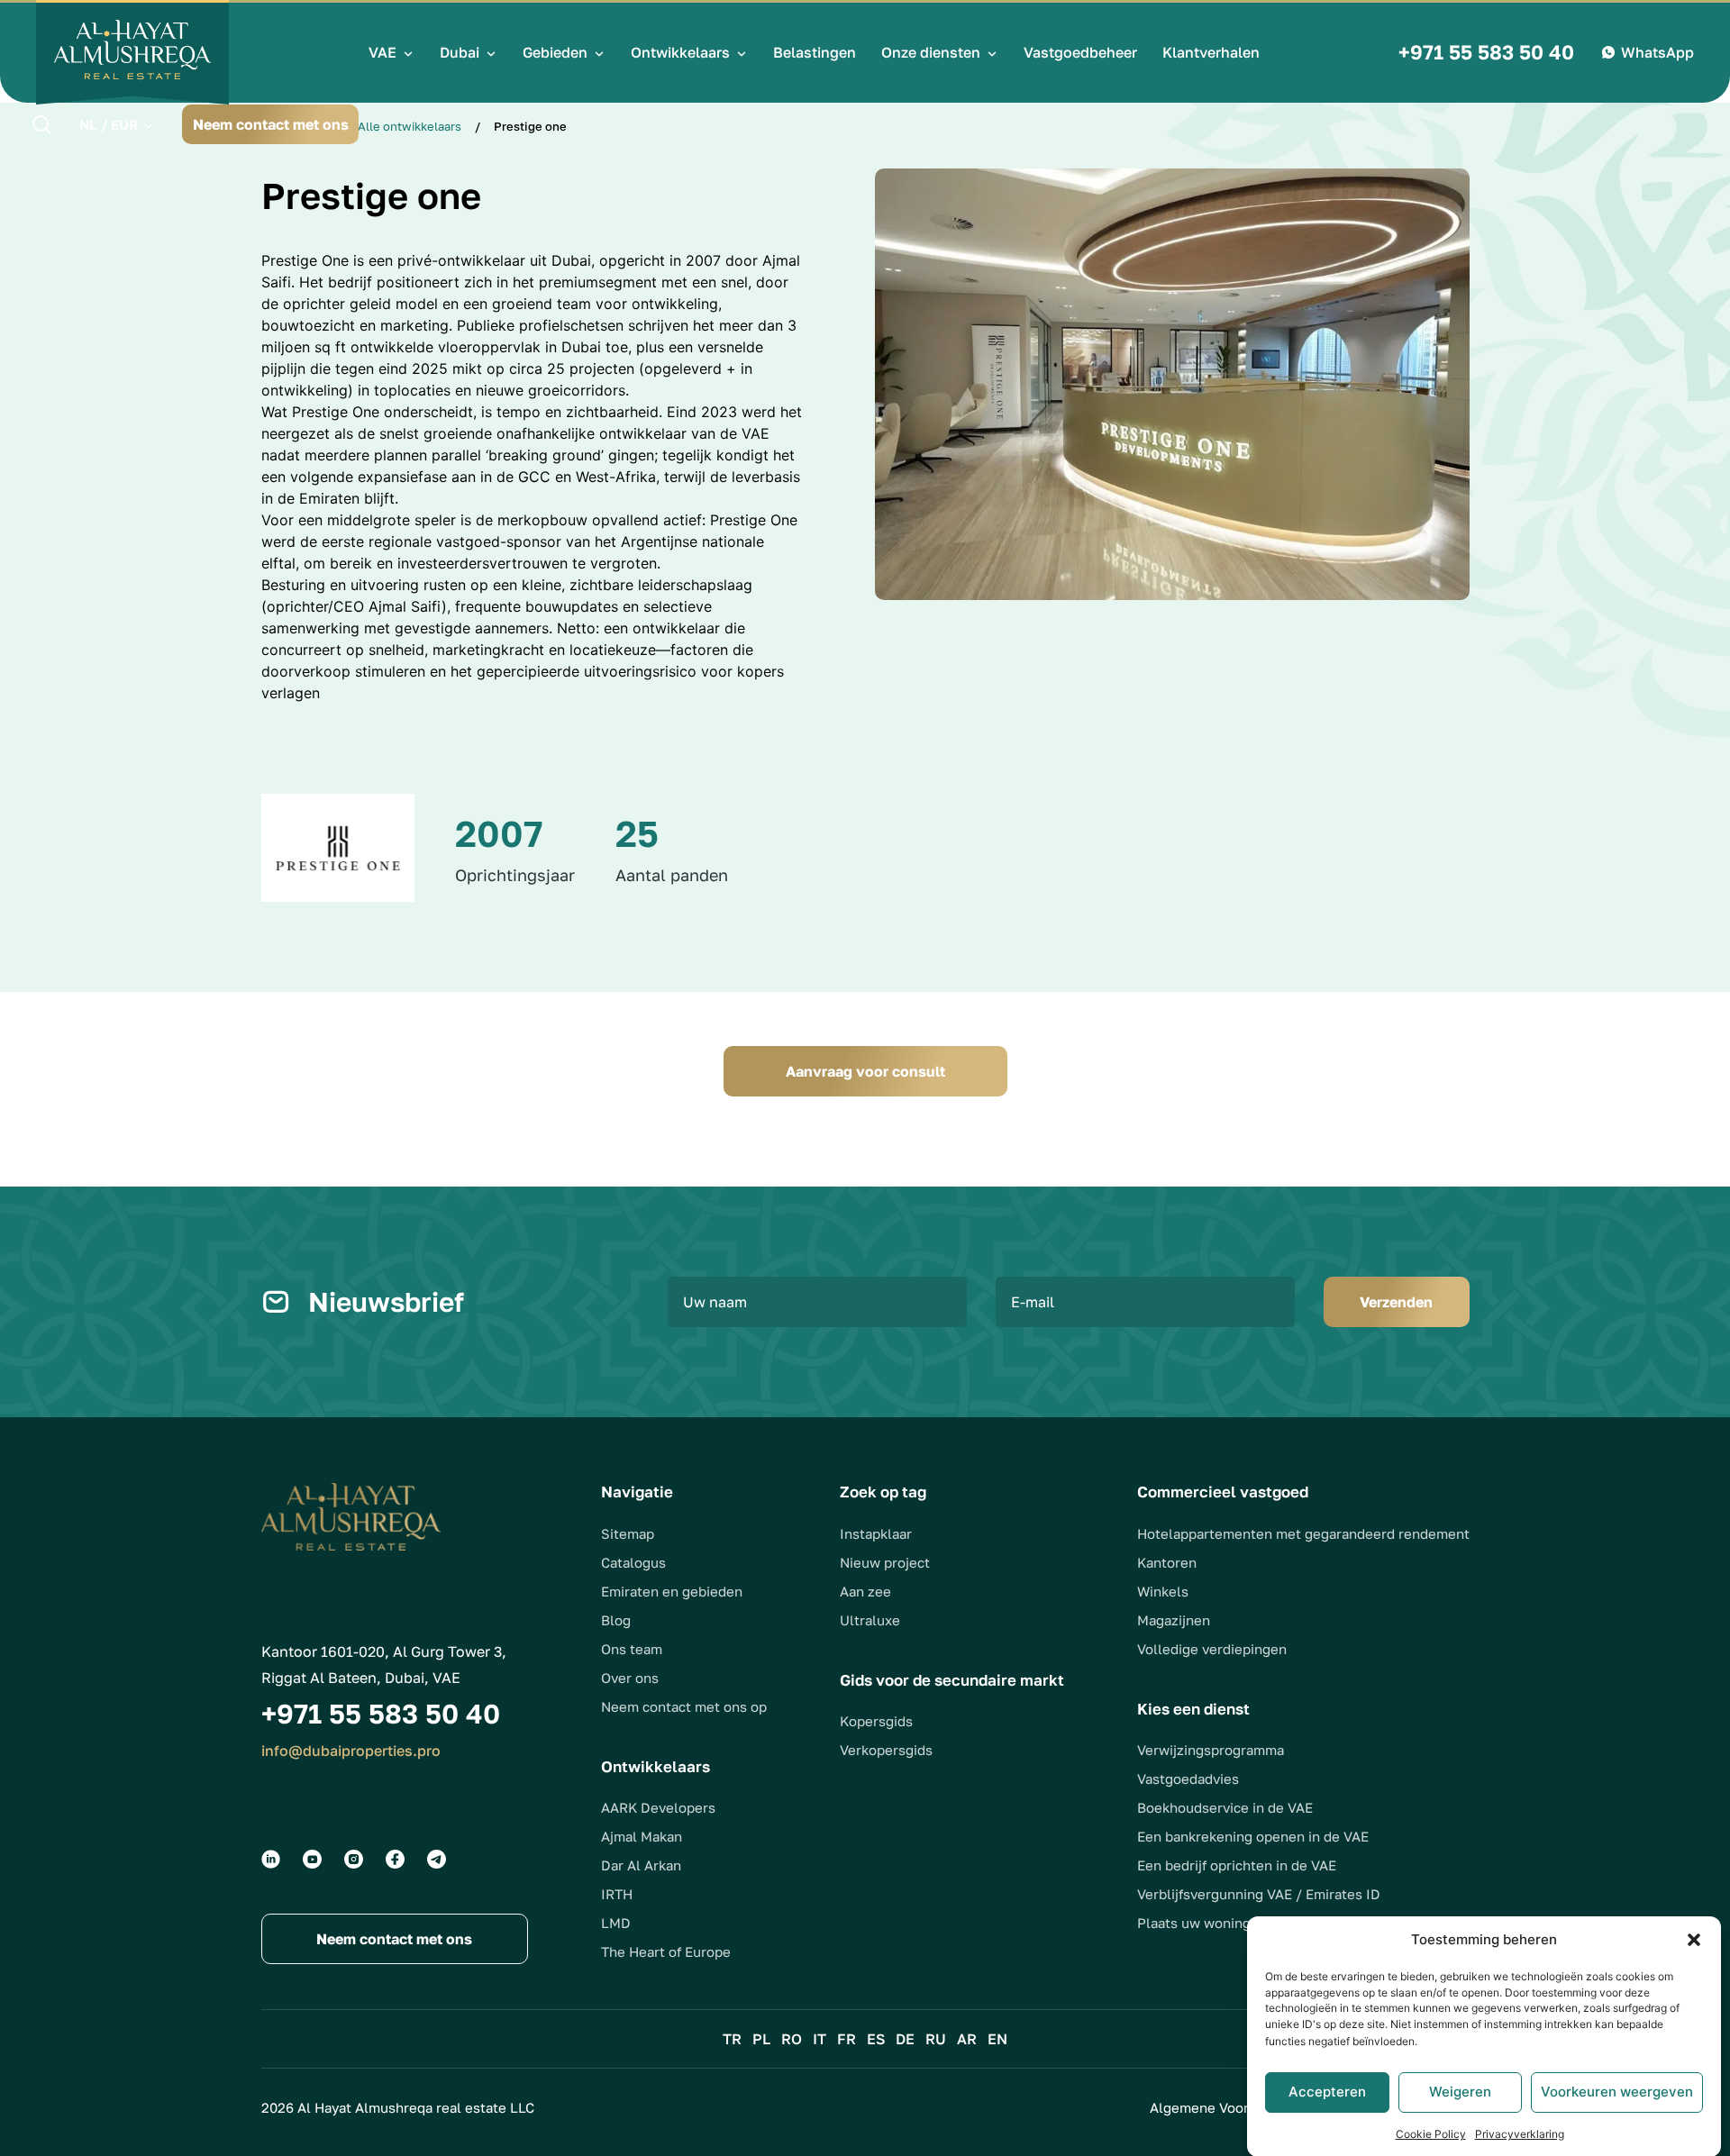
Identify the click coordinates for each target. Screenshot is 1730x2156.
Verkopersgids (886, 1750)
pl (761, 2039)
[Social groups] (271, 1859)
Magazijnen (1174, 1620)
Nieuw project (885, 1562)
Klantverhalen (1211, 52)
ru (936, 2039)
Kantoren (1167, 1562)
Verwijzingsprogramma (1211, 1750)
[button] (1694, 1940)
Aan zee (865, 1591)
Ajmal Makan (642, 1836)
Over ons (630, 1678)
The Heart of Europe (666, 1951)
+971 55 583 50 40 (1486, 52)
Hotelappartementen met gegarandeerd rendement (1303, 1533)
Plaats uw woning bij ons (1217, 1923)
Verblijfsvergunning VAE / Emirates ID (1259, 1894)
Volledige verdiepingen (1212, 1649)
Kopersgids (876, 1721)
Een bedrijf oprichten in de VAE (1237, 1865)
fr (847, 2039)
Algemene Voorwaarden (1227, 2107)
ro (792, 2039)
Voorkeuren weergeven (1617, 2092)
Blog (616, 1620)
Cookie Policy (1431, 2133)
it (819, 2039)
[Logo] (132, 52)
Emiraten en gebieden (672, 1591)
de (905, 2039)
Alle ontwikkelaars (410, 126)
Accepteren (1327, 2092)
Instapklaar (876, 1533)
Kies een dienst (1193, 1709)
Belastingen (815, 52)
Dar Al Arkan (641, 1865)
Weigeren (1460, 2092)
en (997, 2039)
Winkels (1163, 1591)
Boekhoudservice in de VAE (1225, 1807)
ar (967, 2039)
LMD (616, 1923)
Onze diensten (931, 52)
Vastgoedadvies (1188, 1778)
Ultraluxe (870, 1620)
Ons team (632, 1649)
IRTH (617, 1894)
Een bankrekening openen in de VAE (1253, 1836)
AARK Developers (658, 1807)
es (876, 2039)
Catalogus (633, 1562)
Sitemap (628, 1533)
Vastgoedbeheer (1080, 52)
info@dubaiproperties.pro (351, 1751)
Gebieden (555, 52)
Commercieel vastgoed (1223, 1492)
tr (732, 2039)
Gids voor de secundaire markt (952, 1680)
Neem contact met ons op (684, 1706)
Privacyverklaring (1520, 2133)
